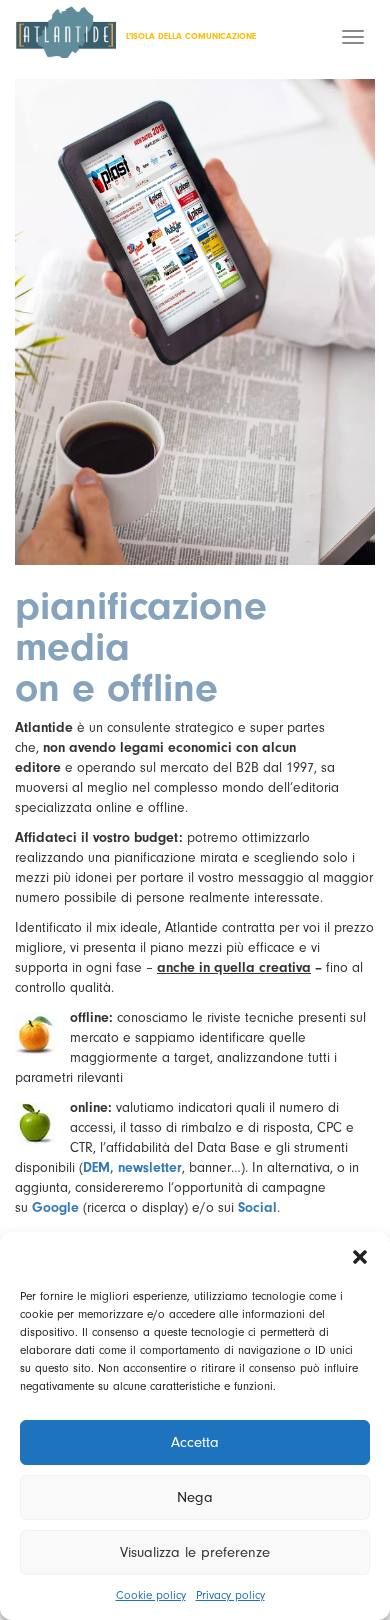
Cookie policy (151, 1595)
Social (257, 1207)
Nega (195, 1497)
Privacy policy (230, 1595)
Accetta (195, 1442)
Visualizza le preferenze (195, 1552)
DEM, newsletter (132, 1167)
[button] (360, 1257)
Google (55, 1207)
